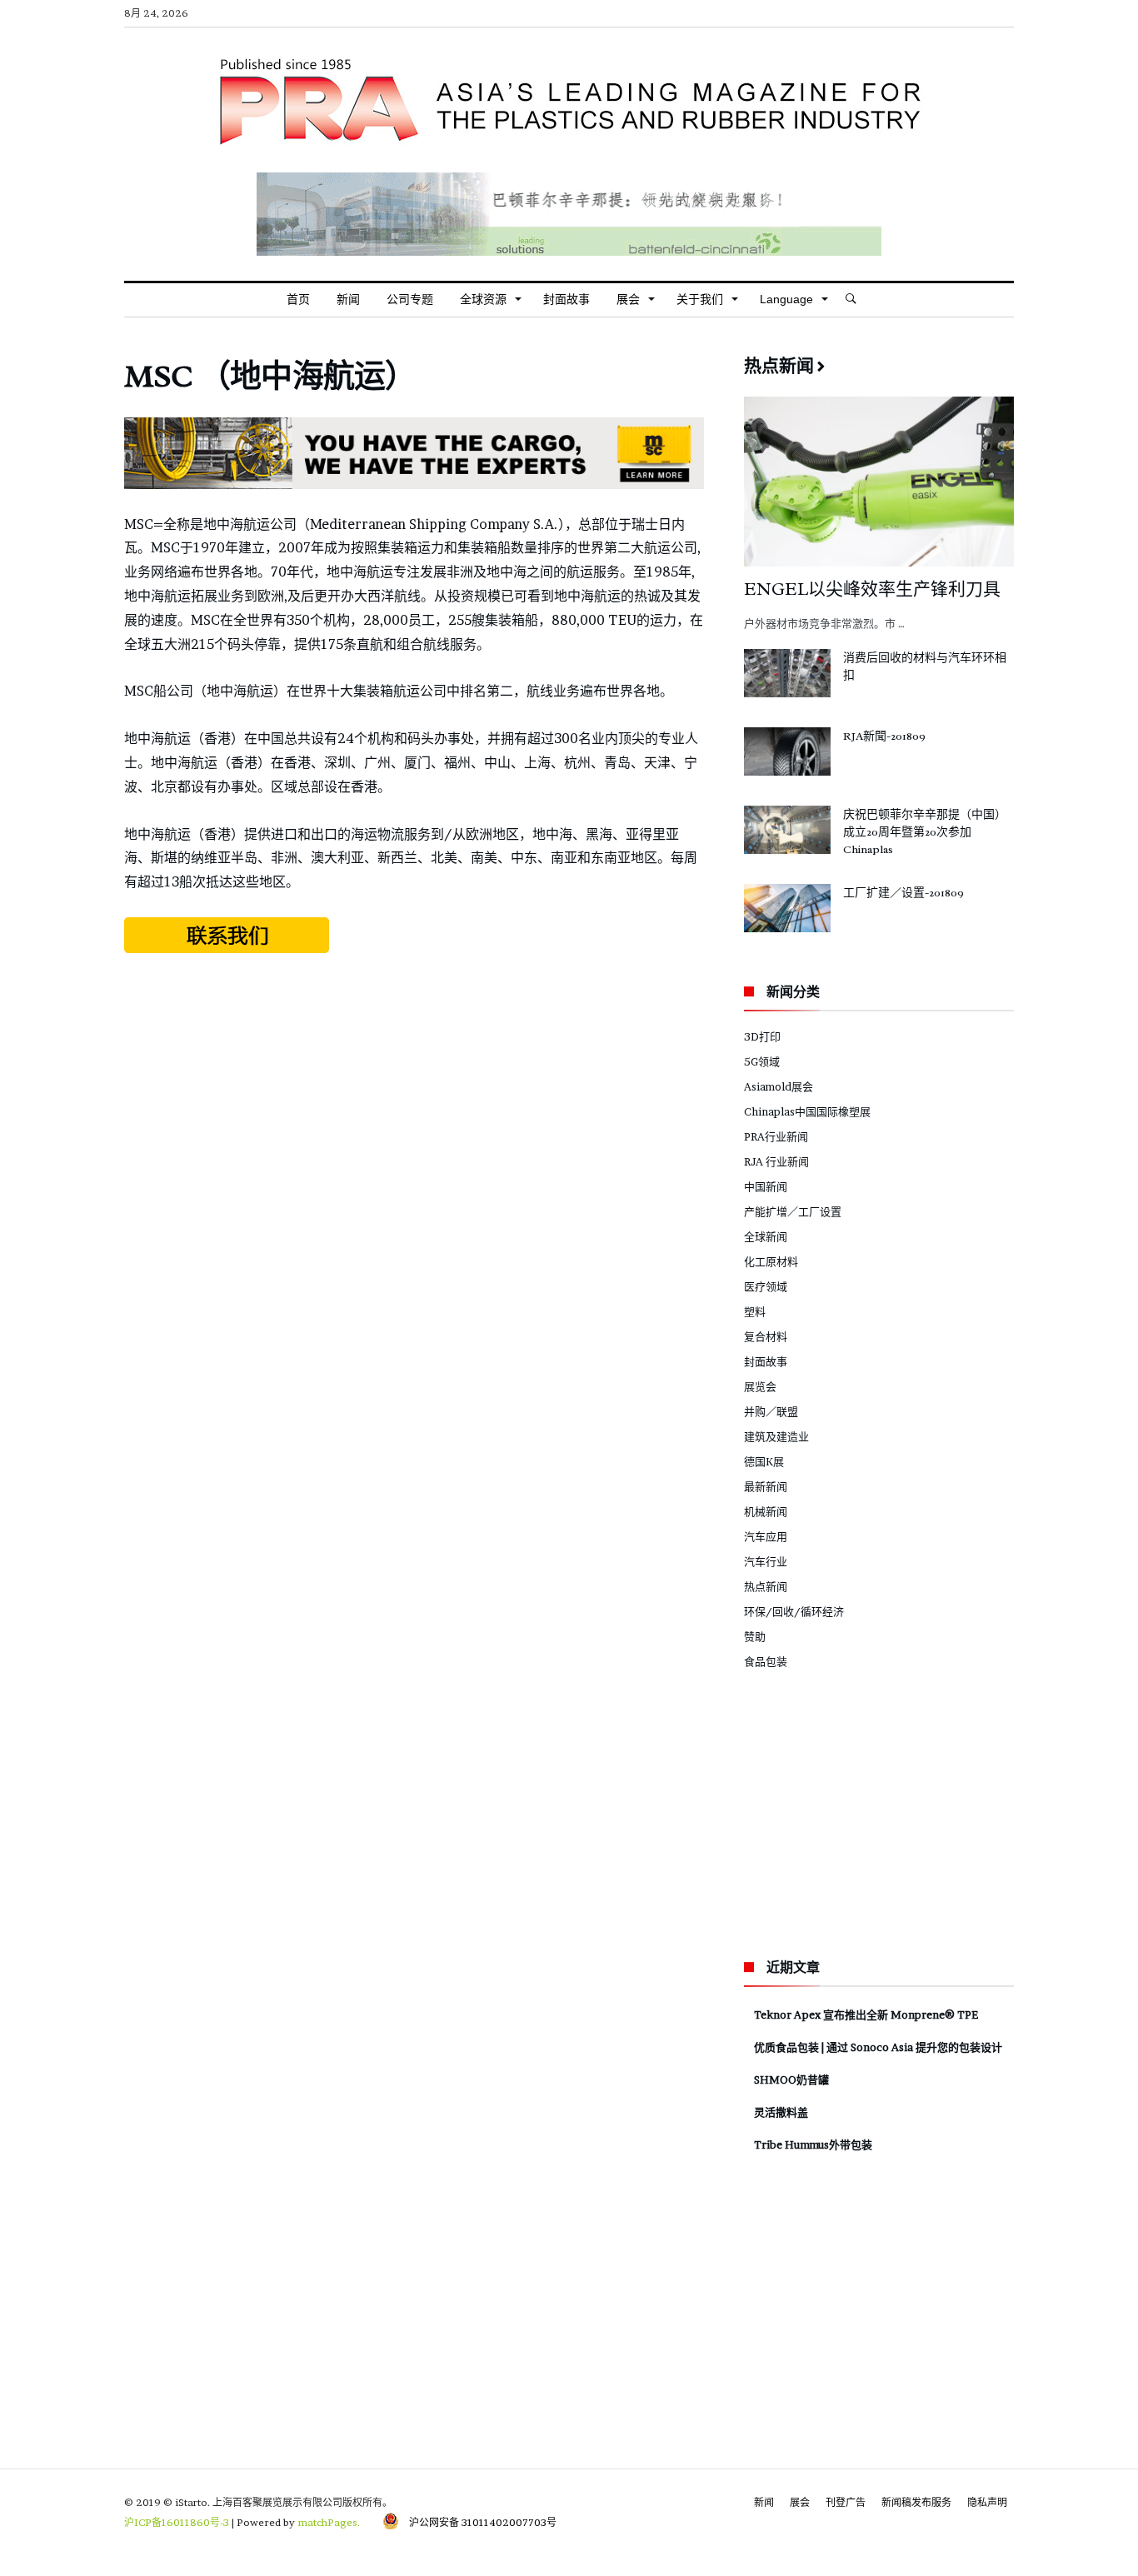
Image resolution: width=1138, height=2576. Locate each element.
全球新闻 (766, 1236)
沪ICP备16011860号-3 (177, 2522)
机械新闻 (766, 1511)
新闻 (764, 2502)
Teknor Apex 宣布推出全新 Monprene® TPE (866, 2014)
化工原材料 (771, 1261)
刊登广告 (846, 2502)
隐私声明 (987, 2502)
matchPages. (330, 2522)
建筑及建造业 (776, 1436)
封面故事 (766, 1361)
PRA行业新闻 (776, 1136)
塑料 (755, 1311)
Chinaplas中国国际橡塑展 (807, 1111)
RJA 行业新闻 (776, 1161)
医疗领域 (766, 1286)
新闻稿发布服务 (916, 2502)
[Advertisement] (414, 1091)
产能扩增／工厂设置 (793, 1211)
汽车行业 (766, 1561)
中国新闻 (766, 1186)
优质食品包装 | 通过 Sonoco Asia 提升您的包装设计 (878, 2047)
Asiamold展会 (779, 1086)
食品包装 (766, 1661)
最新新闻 (766, 1486)
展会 (800, 2502)
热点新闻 (766, 1586)
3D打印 (762, 1036)
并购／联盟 (771, 1411)
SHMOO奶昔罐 (791, 2079)
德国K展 (764, 1461)
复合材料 (766, 1336)
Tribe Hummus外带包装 (813, 2144)
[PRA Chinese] (569, 52)
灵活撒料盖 (781, 2112)
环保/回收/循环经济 (794, 1611)
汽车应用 (766, 1536)
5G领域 (762, 1061)
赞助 (755, 1636)
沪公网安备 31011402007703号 (478, 2522)
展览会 (760, 1386)
